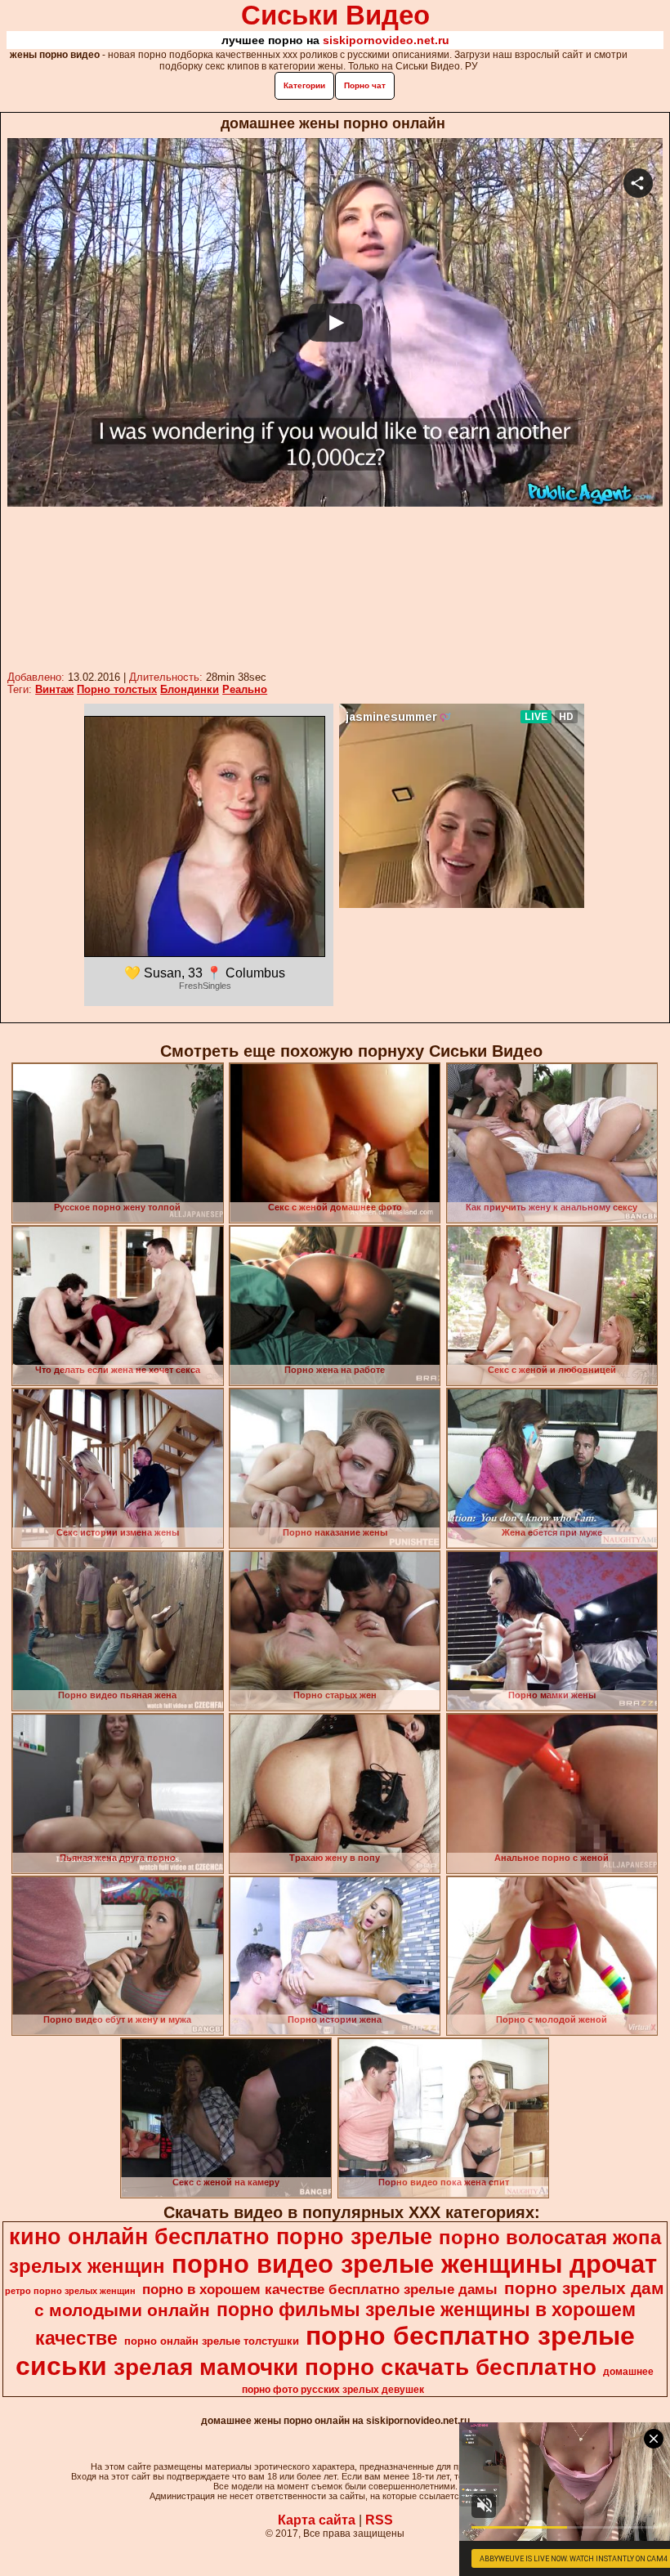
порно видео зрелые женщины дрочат (414, 2264)
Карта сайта (317, 2520)
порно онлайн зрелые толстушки (212, 2341)
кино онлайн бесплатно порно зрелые (221, 2237)
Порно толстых (117, 689)
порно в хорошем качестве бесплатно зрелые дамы (320, 2289)
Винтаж (54, 689)
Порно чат (365, 85)
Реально (245, 689)
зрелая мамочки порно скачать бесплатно (355, 2367)
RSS (379, 2520)
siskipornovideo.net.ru (386, 40)
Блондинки (190, 689)
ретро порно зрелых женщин (70, 2291)
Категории (304, 85)
